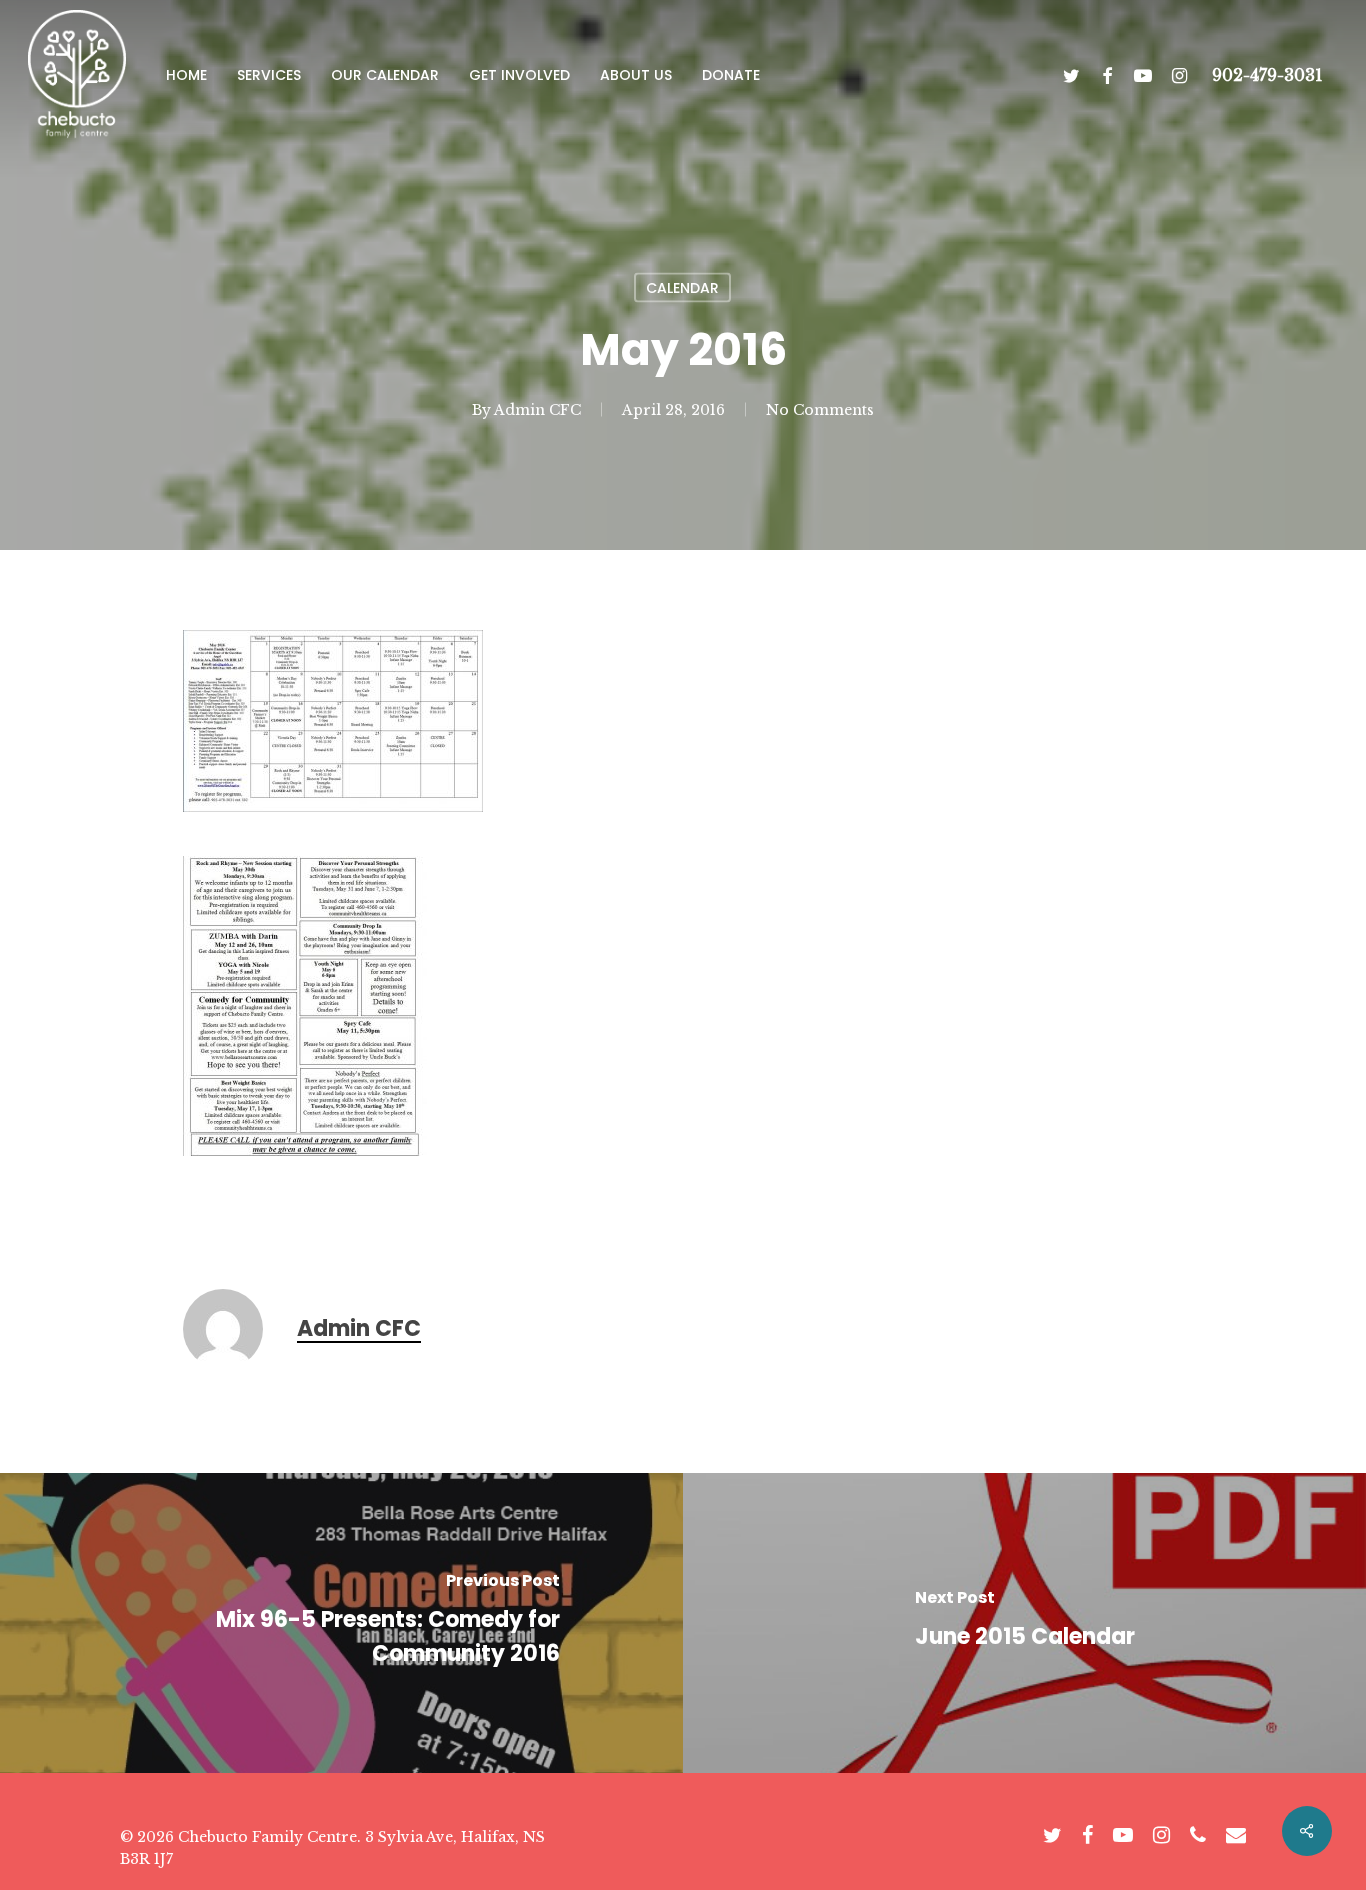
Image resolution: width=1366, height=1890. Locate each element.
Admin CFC (537, 410)
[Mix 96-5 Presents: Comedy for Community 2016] (341, 1623)
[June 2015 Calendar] (1024, 1623)
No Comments (820, 410)
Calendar (682, 288)
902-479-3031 (1267, 75)
